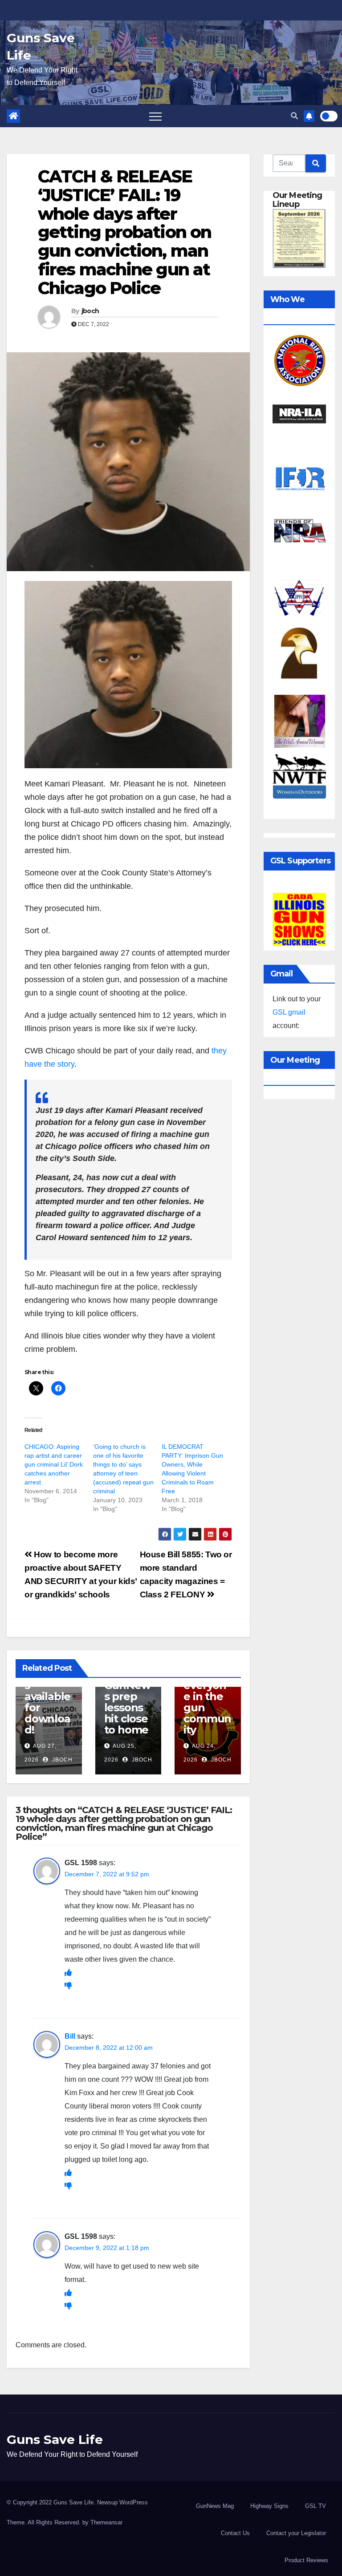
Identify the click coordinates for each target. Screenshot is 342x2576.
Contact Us (235, 2533)
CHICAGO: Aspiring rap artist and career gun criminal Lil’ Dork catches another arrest (54, 1464)
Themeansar (106, 2522)
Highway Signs (269, 2506)
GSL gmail (289, 1012)
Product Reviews (306, 2560)
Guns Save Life (55, 2439)
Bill (70, 2036)
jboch (90, 311)
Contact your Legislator (296, 2533)
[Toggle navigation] (155, 116)
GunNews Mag (215, 2506)
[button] (294, 116)
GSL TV (316, 2506)
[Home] (13, 116)
